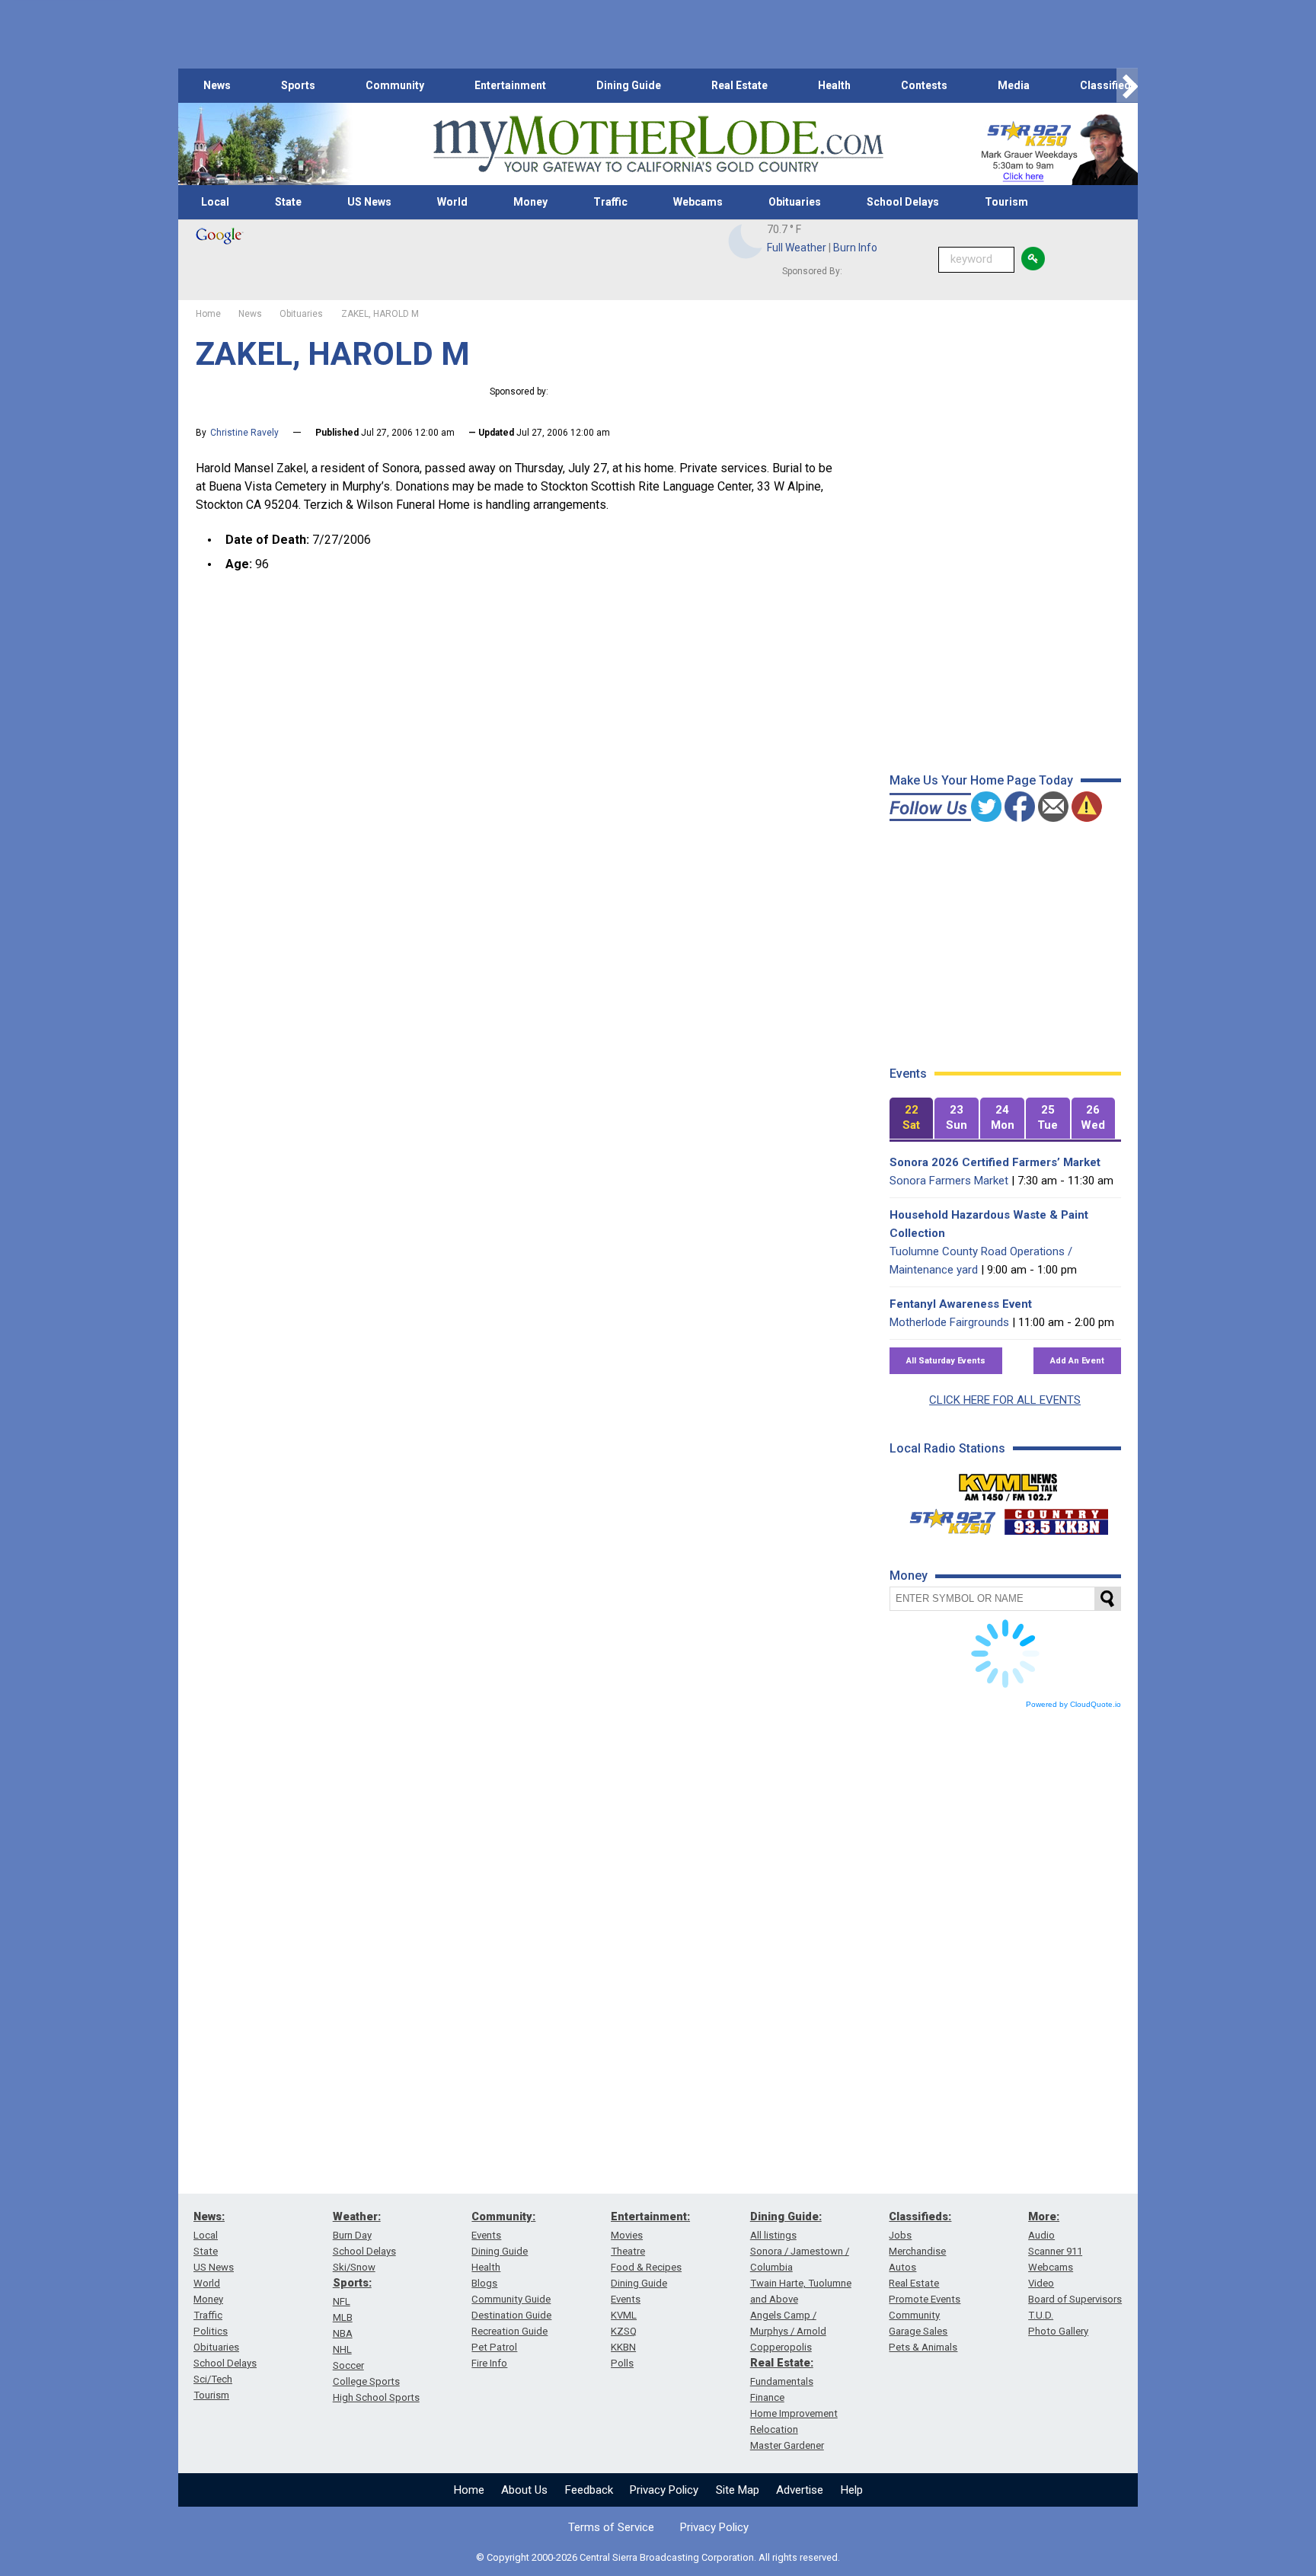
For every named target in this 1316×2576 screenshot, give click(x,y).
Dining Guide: (786, 2216)
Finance (767, 2397)
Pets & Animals (923, 2347)
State (288, 202)
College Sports (366, 2381)
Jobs (900, 2235)
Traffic (610, 202)
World (452, 202)
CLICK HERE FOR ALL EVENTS (1005, 1400)
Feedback (589, 2490)
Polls (622, 2363)
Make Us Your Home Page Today (981, 780)
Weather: (357, 2216)
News (217, 85)
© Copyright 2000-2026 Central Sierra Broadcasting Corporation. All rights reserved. (658, 2557)
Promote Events (925, 2299)
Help (852, 2490)
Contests (924, 85)
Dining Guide (629, 85)
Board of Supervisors (1075, 2299)
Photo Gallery (1058, 2331)
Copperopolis (781, 2347)
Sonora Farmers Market (949, 1181)
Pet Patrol (494, 2347)
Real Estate (739, 85)
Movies (627, 2235)
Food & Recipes (646, 2267)
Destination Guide (511, 2315)
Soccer (348, 2365)
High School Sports (376, 2397)
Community (395, 85)
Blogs (484, 2283)
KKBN (623, 2347)
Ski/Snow (354, 2267)
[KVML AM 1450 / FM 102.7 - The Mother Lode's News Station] (1008, 1483)
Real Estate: (782, 2363)
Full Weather (797, 248)
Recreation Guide (509, 2331)
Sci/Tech (213, 2379)
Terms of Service (611, 2527)
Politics (211, 2331)
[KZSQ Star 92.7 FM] (946, 1518)
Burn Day (352, 2235)
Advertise (800, 2490)
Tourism (1006, 202)
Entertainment (510, 85)
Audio (1041, 2235)
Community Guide (511, 2299)
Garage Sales (918, 2331)
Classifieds (1108, 85)
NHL (342, 2349)
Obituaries (795, 202)
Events (486, 2235)
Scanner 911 (1055, 2251)
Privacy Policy (664, 2490)
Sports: (352, 2283)
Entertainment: (650, 2216)
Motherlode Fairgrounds (949, 1322)
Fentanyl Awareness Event (961, 1304)
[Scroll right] (1127, 86)
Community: (503, 2216)
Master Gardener (787, 2445)
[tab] (912, 1119)
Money (530, 202)
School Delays (903, 202)
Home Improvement (794, 2413)
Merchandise (917, 2251)
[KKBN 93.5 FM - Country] (1056, 1518)
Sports (298, 85)
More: (1044, 2216)
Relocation (774, 2429)
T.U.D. (1041, 2315)
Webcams (698, 202)
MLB (343, 2317)
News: (209, 2216)
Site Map (738, 2490)
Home (469, 2490)
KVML (624, 2315)
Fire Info (489, 2363)
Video (1041, 2283)
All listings (773, 2235)
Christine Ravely (244, 433)
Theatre (628, 2251)
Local (215, 202)
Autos (902, 2267)
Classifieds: (920, 2216)
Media (1014, 85)
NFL (342, 2301)
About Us (524, 2490)
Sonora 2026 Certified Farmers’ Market (995, 1162)
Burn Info (855, 248)
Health (834, 85)
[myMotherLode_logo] (658, 144)
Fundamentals (782, 2381)
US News (369, 202)
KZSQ (624, 2331)
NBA (343, 2333)
